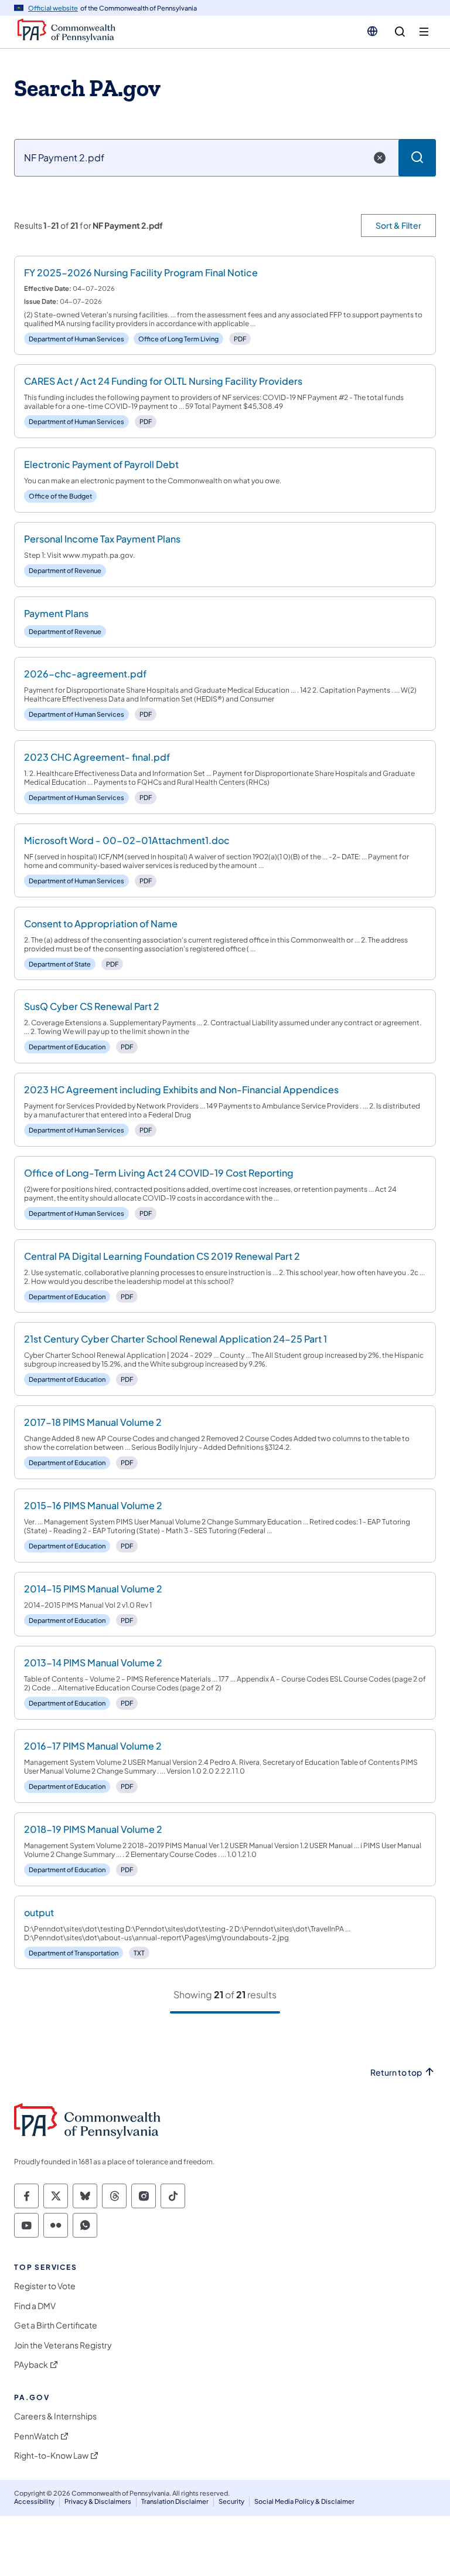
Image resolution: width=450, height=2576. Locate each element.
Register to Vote (45, 2286)
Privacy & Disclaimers (98, 2501)
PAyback (31, 2365)
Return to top (396, 2072)
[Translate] (372, 31)
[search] (400, 32)
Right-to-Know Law (51, 2455)
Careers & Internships (55, 2416)
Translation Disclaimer (175, 2501)
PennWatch (36, 2436)
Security (231, 2501)
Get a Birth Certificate (56, 2325)
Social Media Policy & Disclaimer (304, 2501)
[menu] (424, 32)
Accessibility (34, 2501)
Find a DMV (35, 2306)
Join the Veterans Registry (63, 2345)
